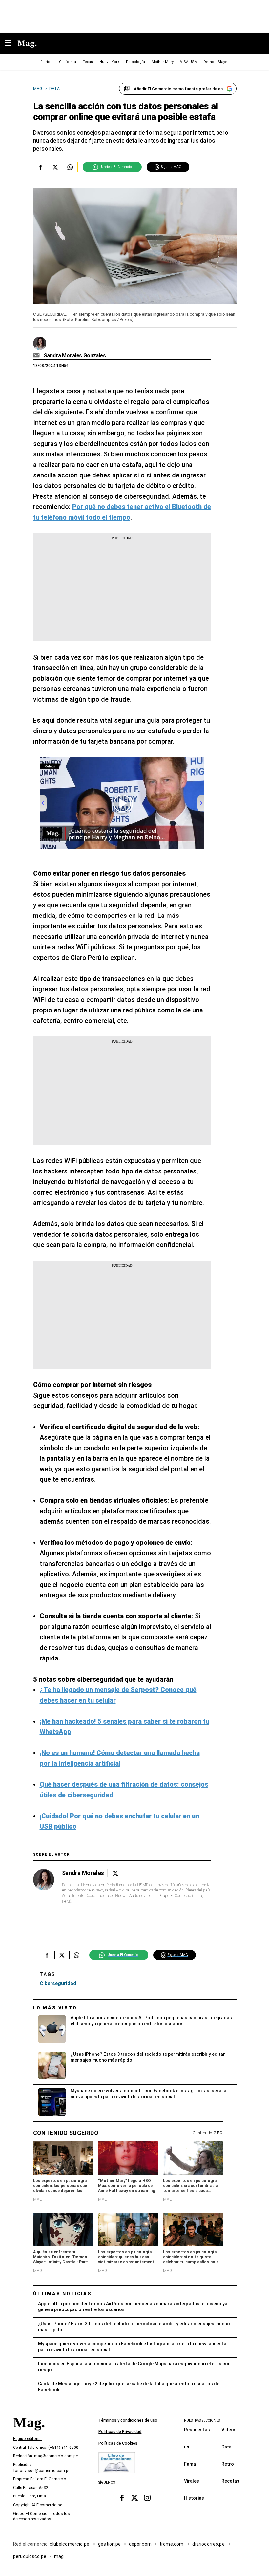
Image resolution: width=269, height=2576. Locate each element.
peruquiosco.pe (30, 2556)
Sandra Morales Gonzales (75, 355)
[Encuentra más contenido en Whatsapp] (70, 167)
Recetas (230, 2481)
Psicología (135, 62)
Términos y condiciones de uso (128, 2420)
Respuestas (197, 2429)
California (68, 62)
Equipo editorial (27, 2439)
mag (59, 2556)
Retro (228, 2464)
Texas (88, 62)
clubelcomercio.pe (70, 2544)
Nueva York (109, 62)
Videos (229, 2429)
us (187, 2447)
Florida (46, 62)
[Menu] (11, 44)
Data (227, 2447)
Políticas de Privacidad (120, 2432)
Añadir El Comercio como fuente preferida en (178, 89)
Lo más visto (55, 2008)
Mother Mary (163, 62)
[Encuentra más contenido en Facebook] (41, 167)
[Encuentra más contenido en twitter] (55, 167)
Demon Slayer (216, 62)
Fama (190, 2464)
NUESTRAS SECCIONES (202, 2420)
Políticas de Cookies (118, 2443)
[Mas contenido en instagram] (147, 2498)
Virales (192, 2481)
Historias (194, 2498)
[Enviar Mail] (37, 356)
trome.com (172, 2544)
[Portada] (29, 2434)
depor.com (140, 2544)
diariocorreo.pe (209, 2544)
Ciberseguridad (58, 1983)
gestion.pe (110, 2544)
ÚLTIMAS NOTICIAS (62, 2294)
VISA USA (188, 62)
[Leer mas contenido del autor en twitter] (115, 1874)
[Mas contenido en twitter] (135, 2498)
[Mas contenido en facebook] (122, 2498)
